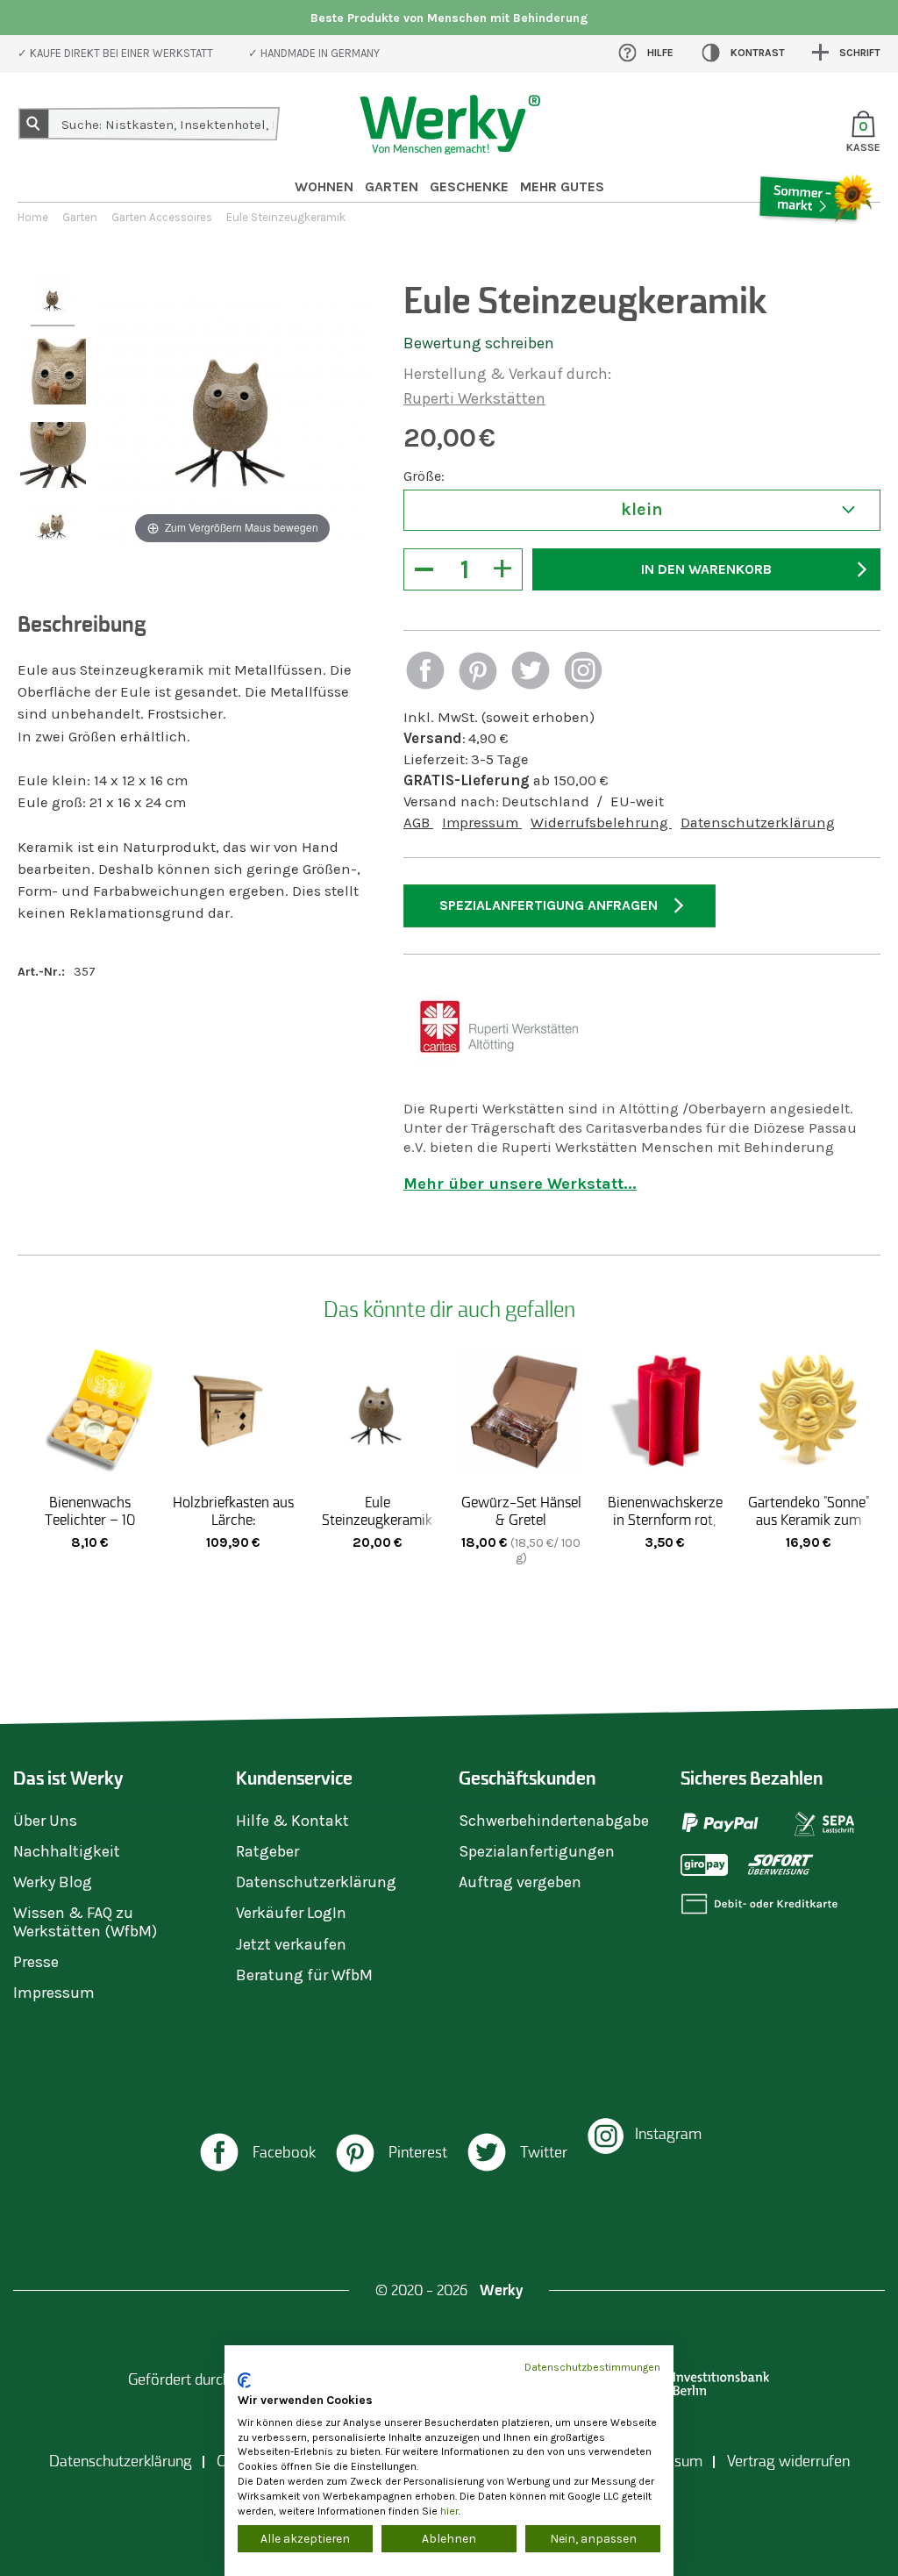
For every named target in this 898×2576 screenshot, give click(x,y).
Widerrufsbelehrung (601, 823)
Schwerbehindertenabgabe (554, 1821)
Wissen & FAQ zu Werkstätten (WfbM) (85, 1921)
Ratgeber (267, 1851)
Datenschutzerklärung (758, 823)
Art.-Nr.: (41, 972)
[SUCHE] (34, 124)
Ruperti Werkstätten (474, 398)
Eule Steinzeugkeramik (377, 1511)
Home (33, 217)
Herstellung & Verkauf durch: (507, 374)
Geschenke (469, 186)
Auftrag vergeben (520, 1882)
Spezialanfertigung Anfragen (549, 905)
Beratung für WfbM (304, 1975)
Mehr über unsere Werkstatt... (520, 1184)
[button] (425, 673)
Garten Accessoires (162, 217)
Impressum (482, 823)
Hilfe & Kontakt (292, 1821)
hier (449, 2511)
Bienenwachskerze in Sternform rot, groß (665, 1520)
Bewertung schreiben (479, 343)
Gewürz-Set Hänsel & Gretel (521, 1511)
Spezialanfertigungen (537, 1851)
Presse (36, 1962)
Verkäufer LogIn (291, 1913)
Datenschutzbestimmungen (592, 2367)
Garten (392, 186)
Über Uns (45, 1821)
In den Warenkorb (706, 569)
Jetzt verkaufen (291, 1944)
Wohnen (324, 186)
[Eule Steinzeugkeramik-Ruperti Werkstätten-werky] (53, 302)
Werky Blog (53, 1882)
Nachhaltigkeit (67, 1851)
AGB (418, 823)
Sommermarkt (815, 247)
